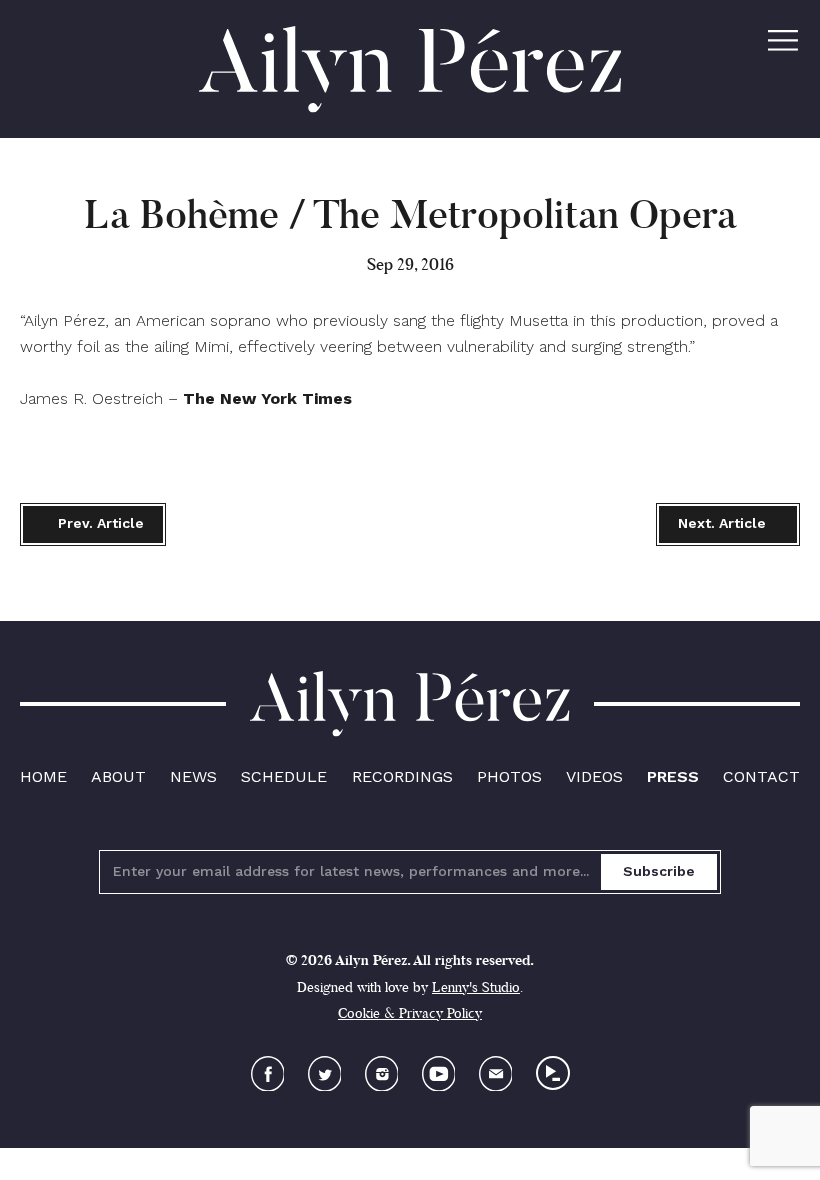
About (118, 776)
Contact (761, 776)
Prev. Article (99, 523)
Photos (509, 776)
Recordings (402, 776)
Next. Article (722, 523)
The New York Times (267, 398)
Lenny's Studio (476, 987)
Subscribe (659, 871)
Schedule (284, 776)
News (193, 776)
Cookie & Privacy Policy (410, 1013)
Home (43, 776)
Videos (594, 776)
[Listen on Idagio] (553, 1073)
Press (673, 776)
